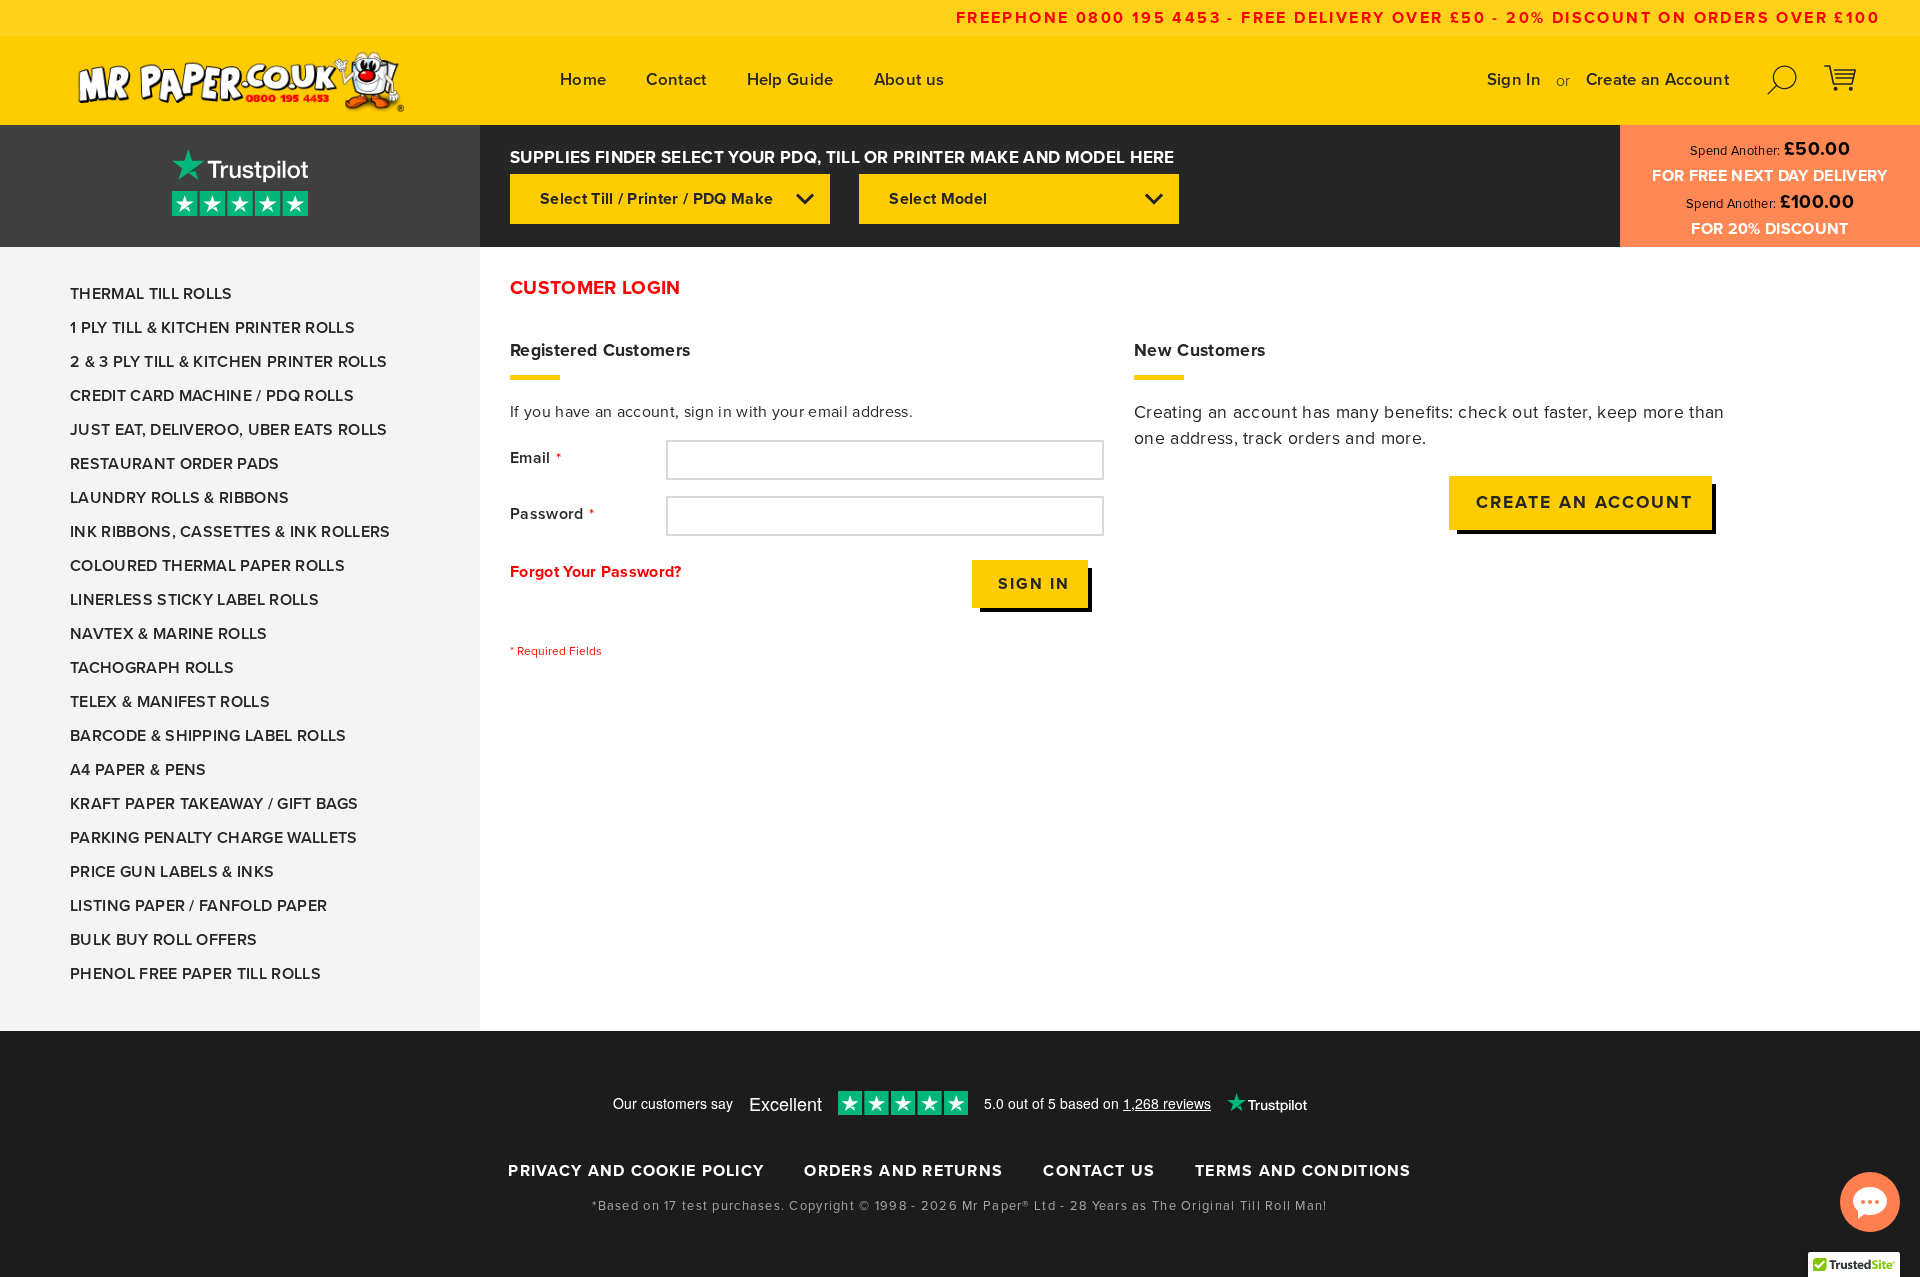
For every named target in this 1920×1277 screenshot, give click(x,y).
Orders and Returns (903, 1171)
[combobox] (670, 199)
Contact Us (1099, 1171)
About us (909, 80)
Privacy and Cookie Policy (636, 1171)
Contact (676, 80)
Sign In (1514, 80)
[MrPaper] (240, 80)
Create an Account (1657, 80)
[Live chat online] (1870, 1202)
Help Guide (790, 80)
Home (583, 80)
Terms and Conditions (1303, 1171)
